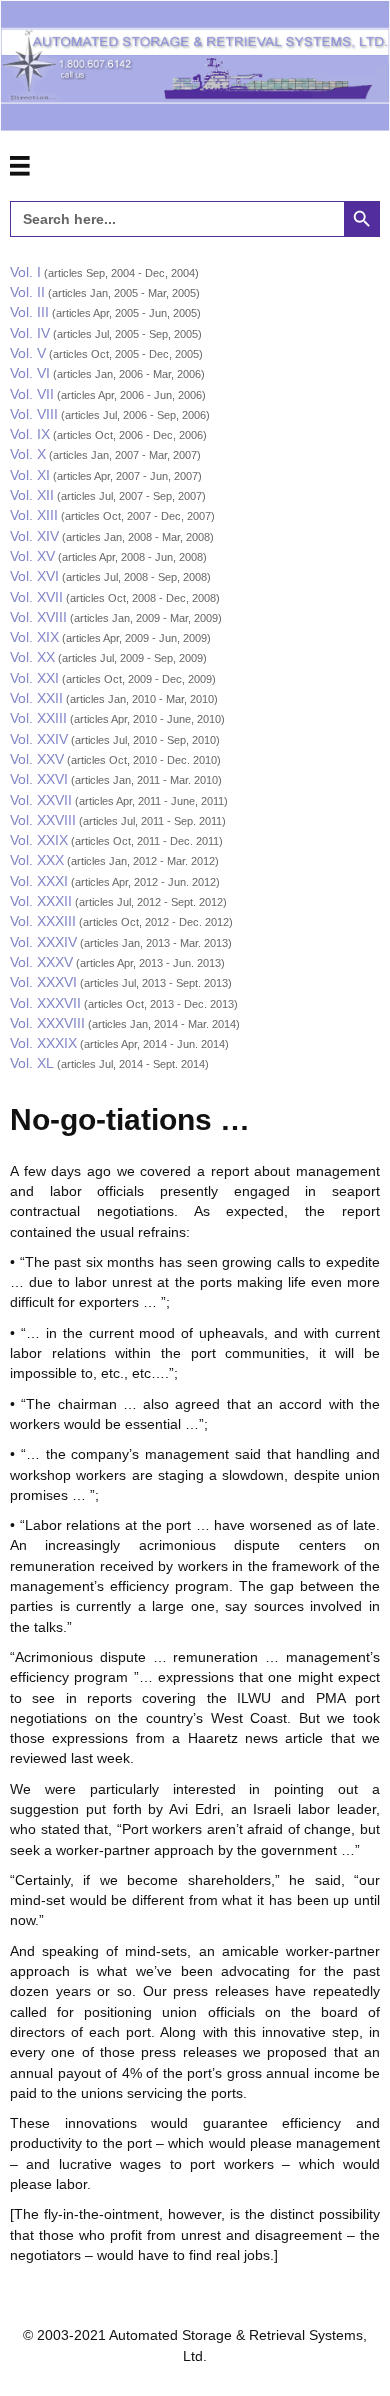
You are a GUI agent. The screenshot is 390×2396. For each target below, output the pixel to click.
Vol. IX (30, 434)
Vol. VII (32, 394)
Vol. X (28, 454)
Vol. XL (32, 1063)
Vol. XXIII (38, 718)
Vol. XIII (34, 515)
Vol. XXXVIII (47, 1023)
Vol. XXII (36, 698)
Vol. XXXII (41, 901)
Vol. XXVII (41, 800)
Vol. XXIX (39, 840)
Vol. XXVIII (43, 820)
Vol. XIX (34, 637)
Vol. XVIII (38, 617)
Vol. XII (32, 495)
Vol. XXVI (39, 779)
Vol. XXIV (39, 739)
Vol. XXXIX (43, 1043)
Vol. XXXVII (45, 1003)
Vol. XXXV (41, 962)
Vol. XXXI (39, 881)
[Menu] (20, 166)
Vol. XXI (34, 678)
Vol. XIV (34, 536)
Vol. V (28, 353)
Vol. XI (30, 475)
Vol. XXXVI (43, 982)
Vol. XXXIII (43, 921)
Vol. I (25, 272)
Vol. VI (30, 373)
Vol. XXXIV (43, 942)
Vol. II (27, 292)
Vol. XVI (34, 576)
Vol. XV (32, 556)
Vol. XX (32, 657)
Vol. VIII (34, 414)
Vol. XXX (37, 860)
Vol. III (29, 312)
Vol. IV (30, 333)
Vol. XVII (36, 597)
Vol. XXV (37, 759)
